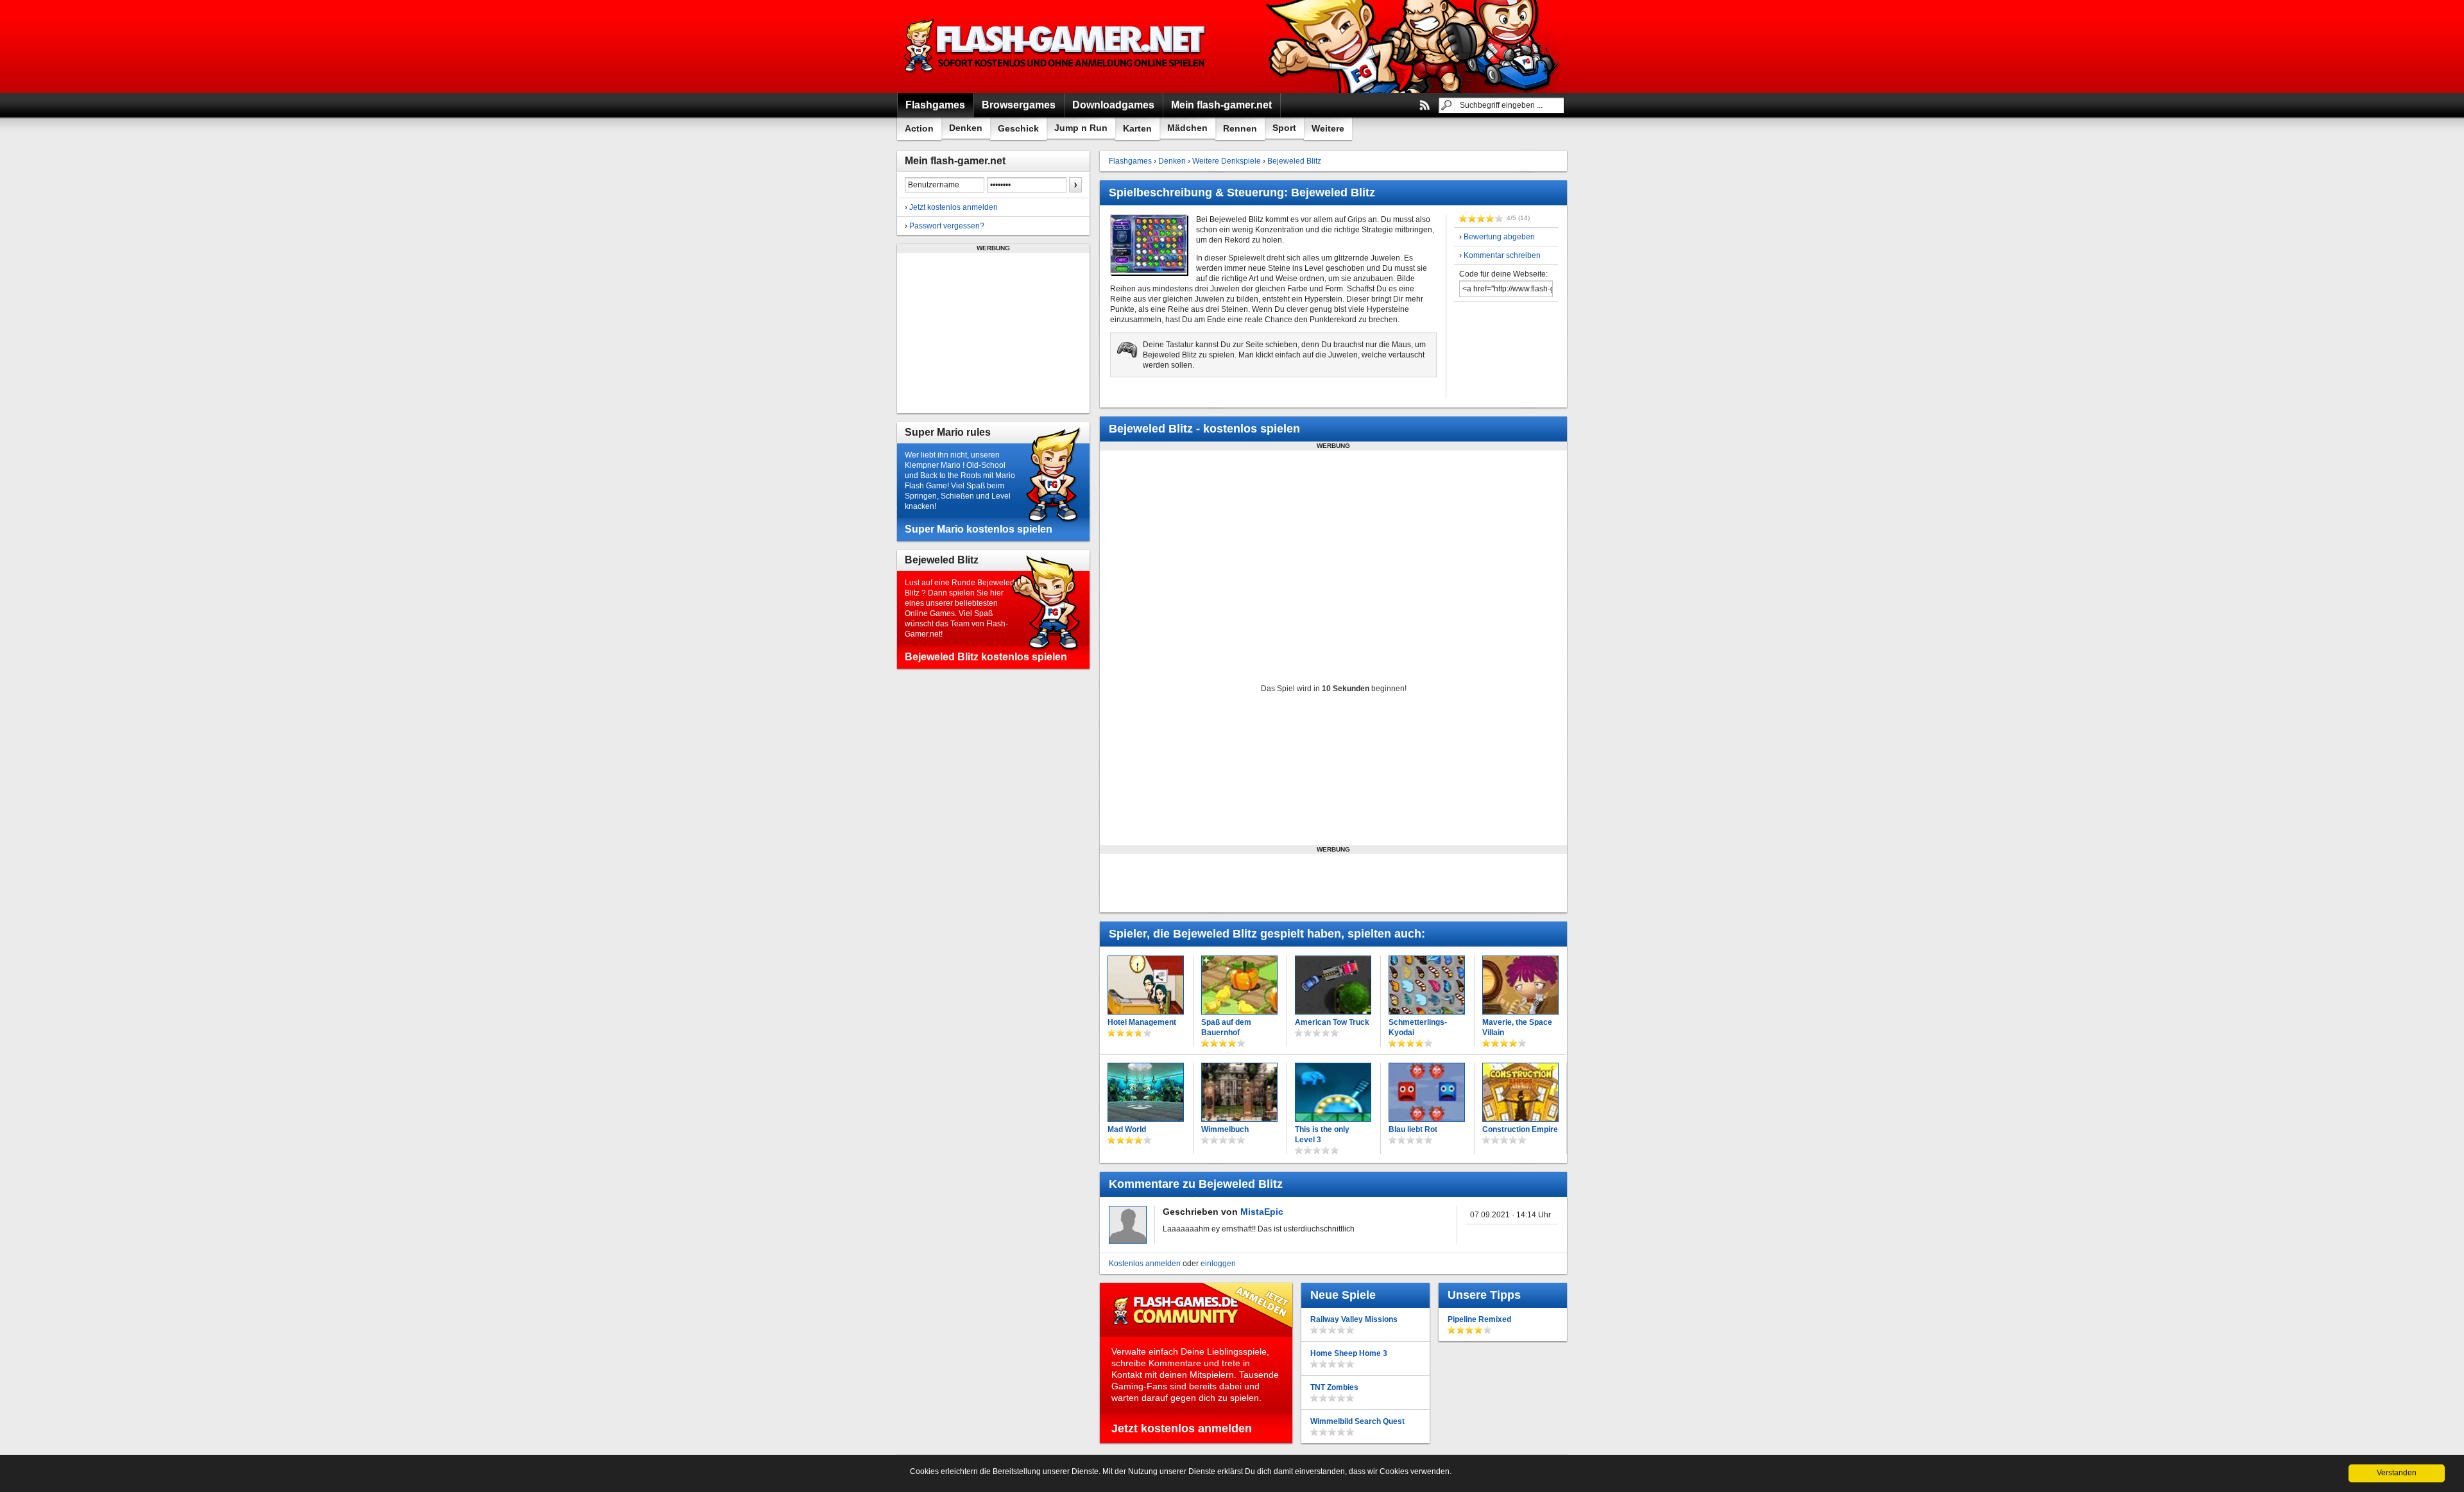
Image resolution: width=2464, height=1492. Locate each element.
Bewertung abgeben (1499, 237)
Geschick (1018, 128)
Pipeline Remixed (1479, 1319)
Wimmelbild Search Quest (1357, 1421)
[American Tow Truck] (1333, 985)
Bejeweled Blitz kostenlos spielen (986, 657)
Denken (966, 128)
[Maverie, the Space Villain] (1520, 985)
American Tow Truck (1332, 1022)
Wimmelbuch (1225, 1129)
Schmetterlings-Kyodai (1418, 1027)
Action (919, 128)
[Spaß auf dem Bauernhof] (1239, 985)
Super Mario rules (948, 432)
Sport (1284, 128)
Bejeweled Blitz (942, 560)
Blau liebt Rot (1413, 1129)
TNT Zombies (1334, 1387)
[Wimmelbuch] (1239, 1092)
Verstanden (2397, 1473)
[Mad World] (1146, 1092)
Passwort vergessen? (947, 226)
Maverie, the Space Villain (1517, 1027)
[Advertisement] (993, 333)
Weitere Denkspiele (1227, 161)
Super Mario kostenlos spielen (979, 529)
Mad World (1127, 1129)
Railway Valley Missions (1354, 1319)
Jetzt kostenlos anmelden (954, 207)
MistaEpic (1262, 1212)
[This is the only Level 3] (1333, 1092)
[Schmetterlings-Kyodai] (1427, 985)
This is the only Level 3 (1322, 1135)
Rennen (1240, 128)
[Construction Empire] (1520, 1092)
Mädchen (1187, 128)
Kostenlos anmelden (1145, 1264)
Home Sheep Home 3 (1349, 1353)
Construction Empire (1520, 1129)
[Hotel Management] (1146, 985)
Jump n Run (1081, 128)
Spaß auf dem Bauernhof (1226, 1027)
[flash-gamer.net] (1056, 47)
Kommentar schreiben (1502, 255)
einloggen (1218, 1264)
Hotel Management (1142, 1022)
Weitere (1328, 128)
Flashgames (1130, 161)
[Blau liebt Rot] (1427, 1092)
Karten (1137, 128)
